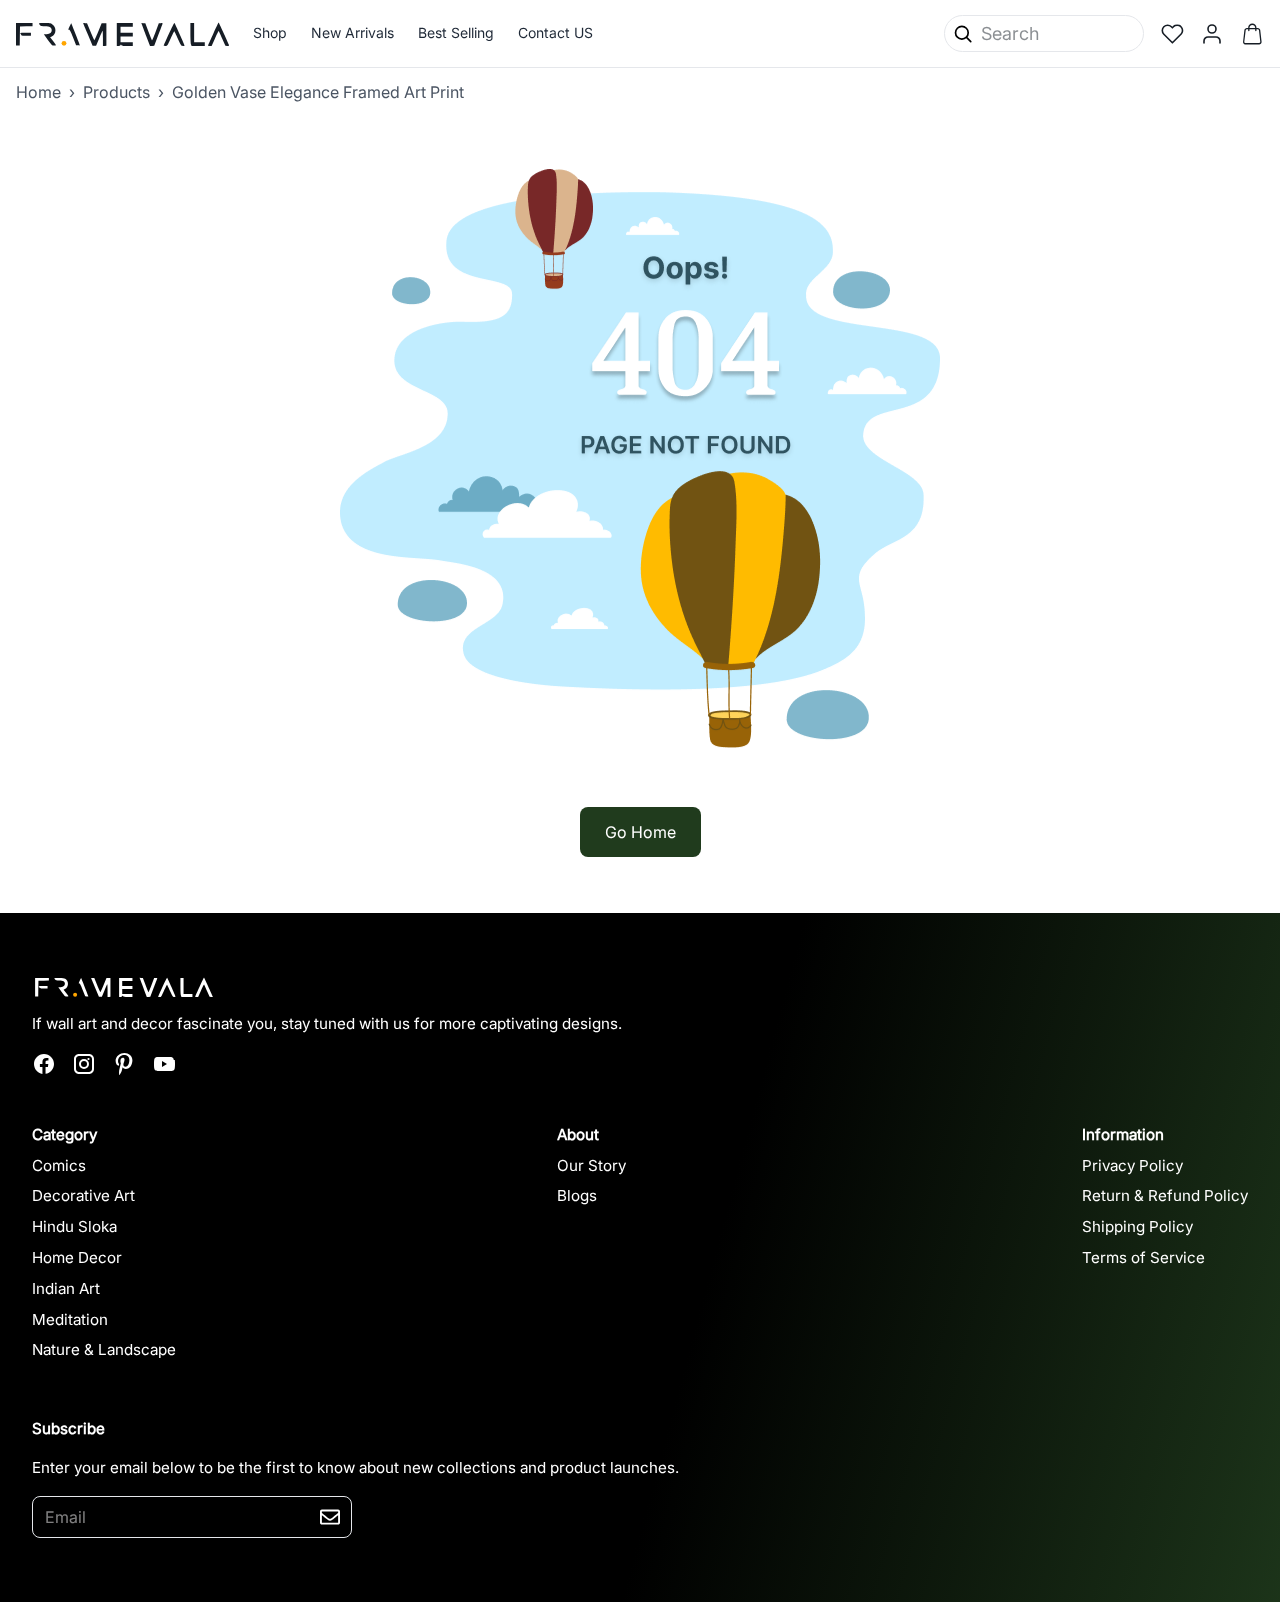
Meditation (70, 1319)
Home (38, 92)
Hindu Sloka (74, 1226)
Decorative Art (83, 1195)
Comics (59, 1165)
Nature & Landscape (104, 1349)
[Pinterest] (124, 1064)
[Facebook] (44, 1064)
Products (116, 92)
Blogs (577, 1195)
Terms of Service (1143, 1257)
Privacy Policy (1132, 1165)
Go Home (640, 832)
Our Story (591, 1165)
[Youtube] (164, 1064)
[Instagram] (84, 1064)
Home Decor (77, 1257)
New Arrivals (352, 32)
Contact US (555, 32)
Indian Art (66, 1288)
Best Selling (456, 32)
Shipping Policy (1137, 1226)
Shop (270, 32)
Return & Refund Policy (1165, 1195)
